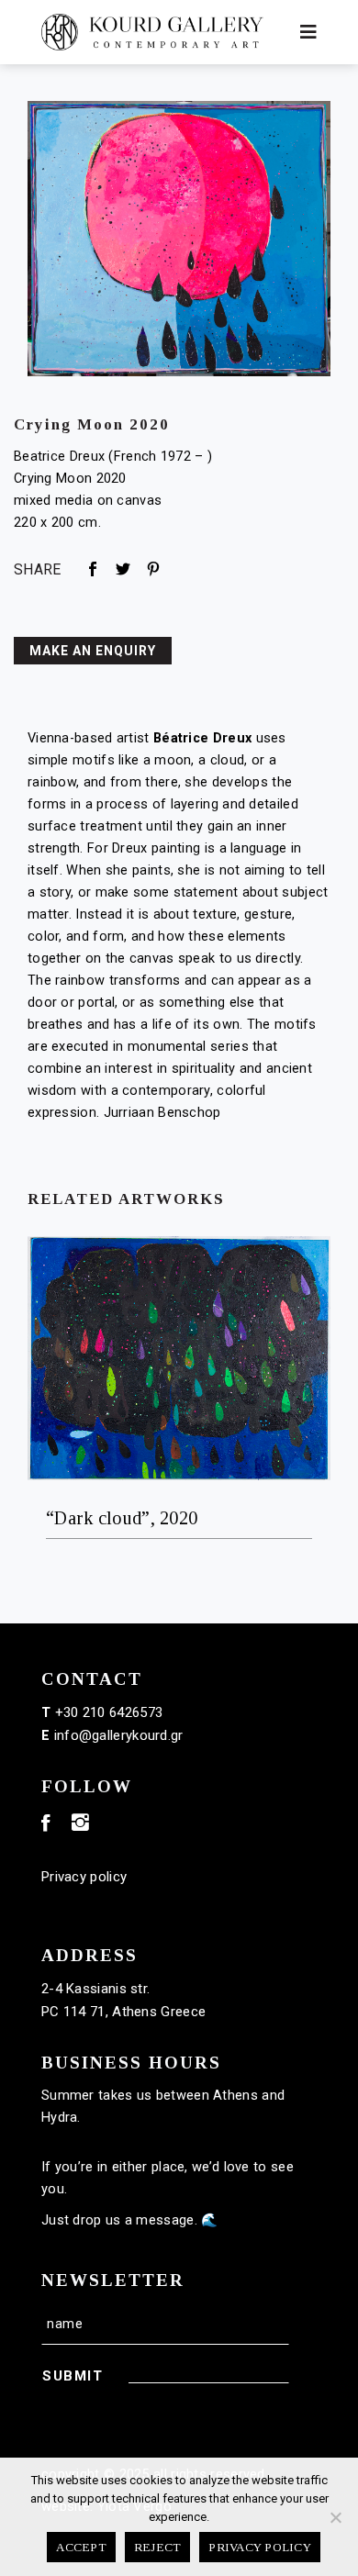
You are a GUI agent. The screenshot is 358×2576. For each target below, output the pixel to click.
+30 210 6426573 (109, 1712)
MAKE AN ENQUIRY (93, 651)
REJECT (158, 2547)
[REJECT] (335, 2517)
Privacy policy (84, 1877)
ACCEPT (81, 2547)
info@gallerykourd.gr (119, 1735)
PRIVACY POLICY (260, 2547)
